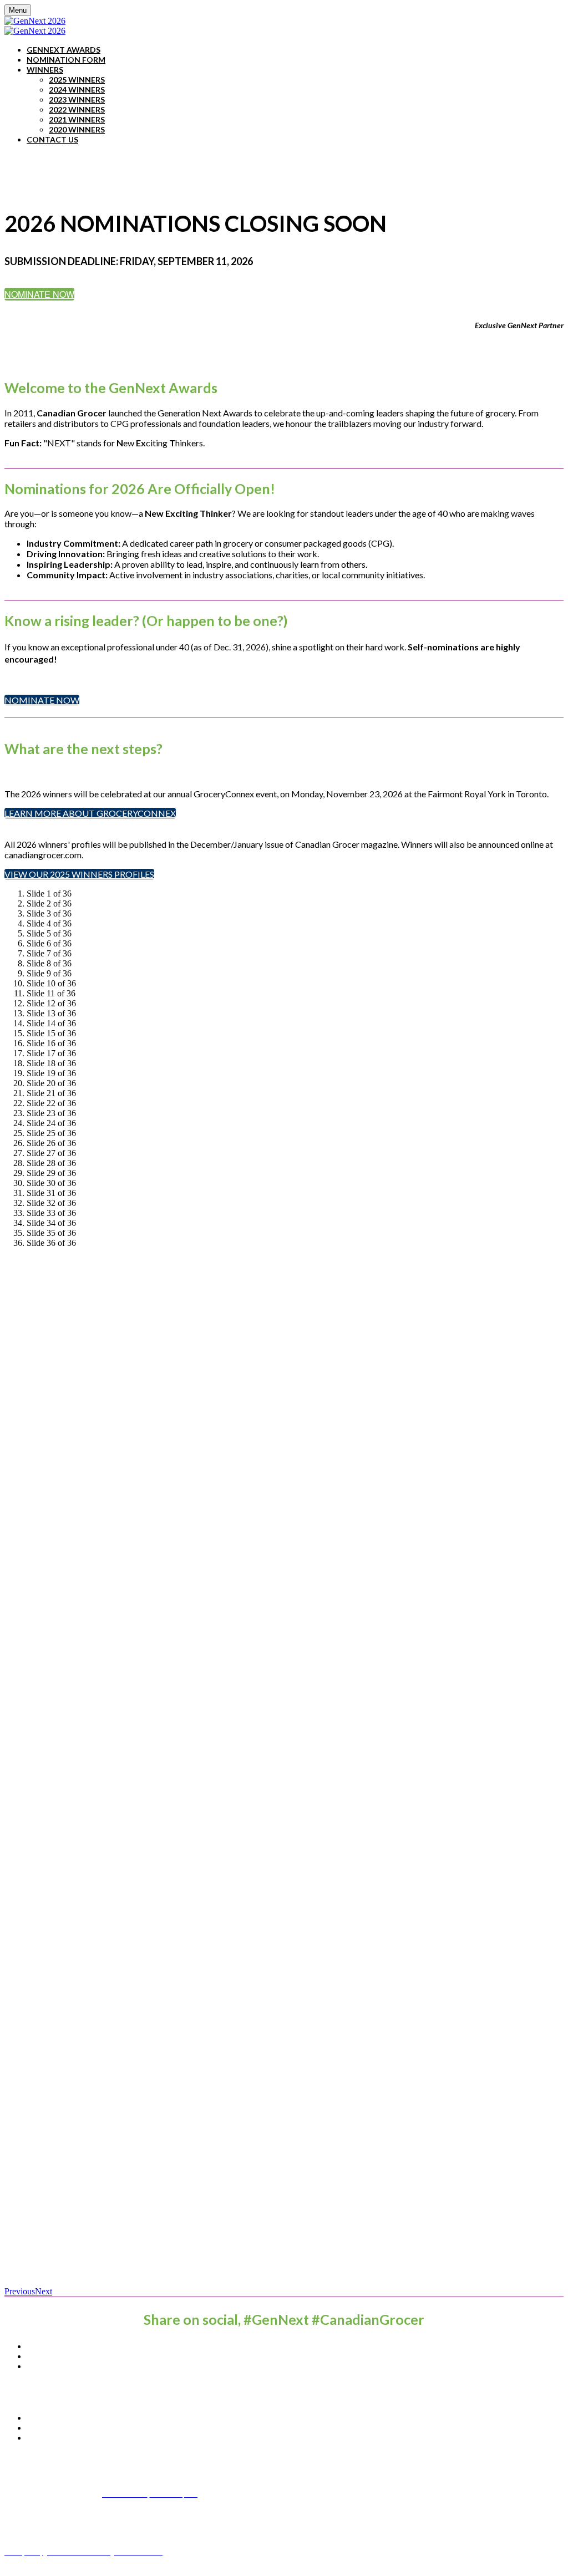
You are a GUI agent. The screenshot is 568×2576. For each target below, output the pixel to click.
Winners (45, 70)
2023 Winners (77, 100)
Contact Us (52, 139)
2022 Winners (77, 110)
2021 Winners (77, 119)
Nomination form (66, 60)
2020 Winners (77, 129)
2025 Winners (77, 80)
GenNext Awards (64, 50)
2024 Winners (77, 90)
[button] (39, 294)
